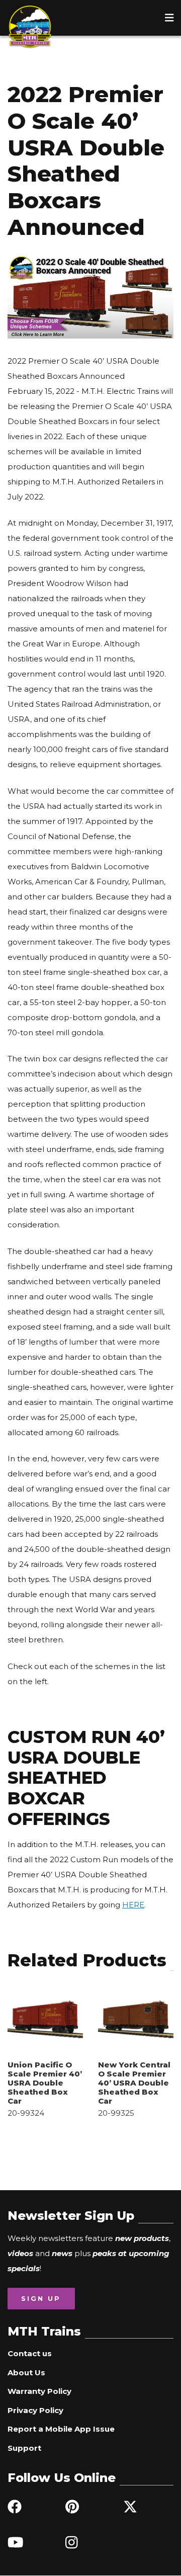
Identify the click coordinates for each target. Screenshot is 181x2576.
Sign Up (41, 2298)
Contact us (30, 2353)
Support (24, 2448)
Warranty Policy (39, 2391)
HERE (133, 1905)
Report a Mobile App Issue (61, 2429)
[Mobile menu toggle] (169, 18)
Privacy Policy (35, 2410)
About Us (26, 2373)
